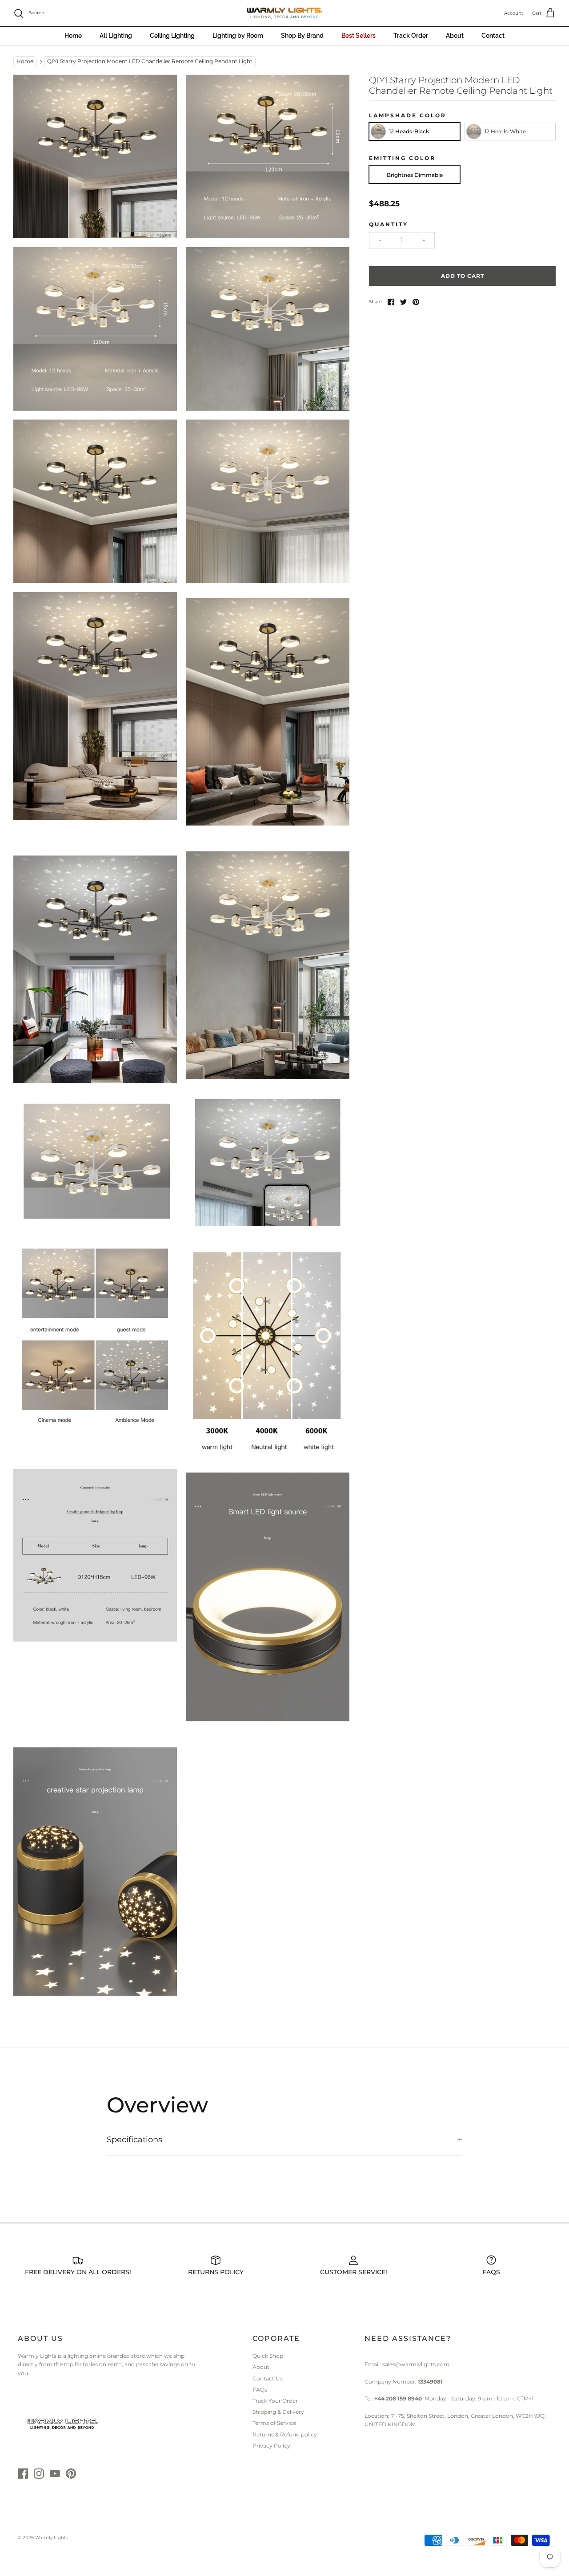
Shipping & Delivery (278, 2412)
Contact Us (268, 2378)
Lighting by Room (238, 36)
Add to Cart (463, 276)
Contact (493, 36)
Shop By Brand (302, 36)
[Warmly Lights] (284, 13)
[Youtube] (55, 2474)
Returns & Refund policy (285, 2434)
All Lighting (116, 36)
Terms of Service (274, 2423)
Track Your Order (275, 2401)
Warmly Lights (52, 2538)
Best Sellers (359, 36)
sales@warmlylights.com (416, 2364)
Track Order (411, 36)
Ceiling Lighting (172, 36)
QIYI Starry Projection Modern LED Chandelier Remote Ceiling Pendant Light (150, 62)
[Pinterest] (71, 2474)
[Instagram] (39, 2474)
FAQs (260, 2390)
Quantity (389, 224)
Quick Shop (268, 2356)
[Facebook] (23, 2474)
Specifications (134, 2140)
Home (73, 36)
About (455, 36)
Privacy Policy (271, 2446)
